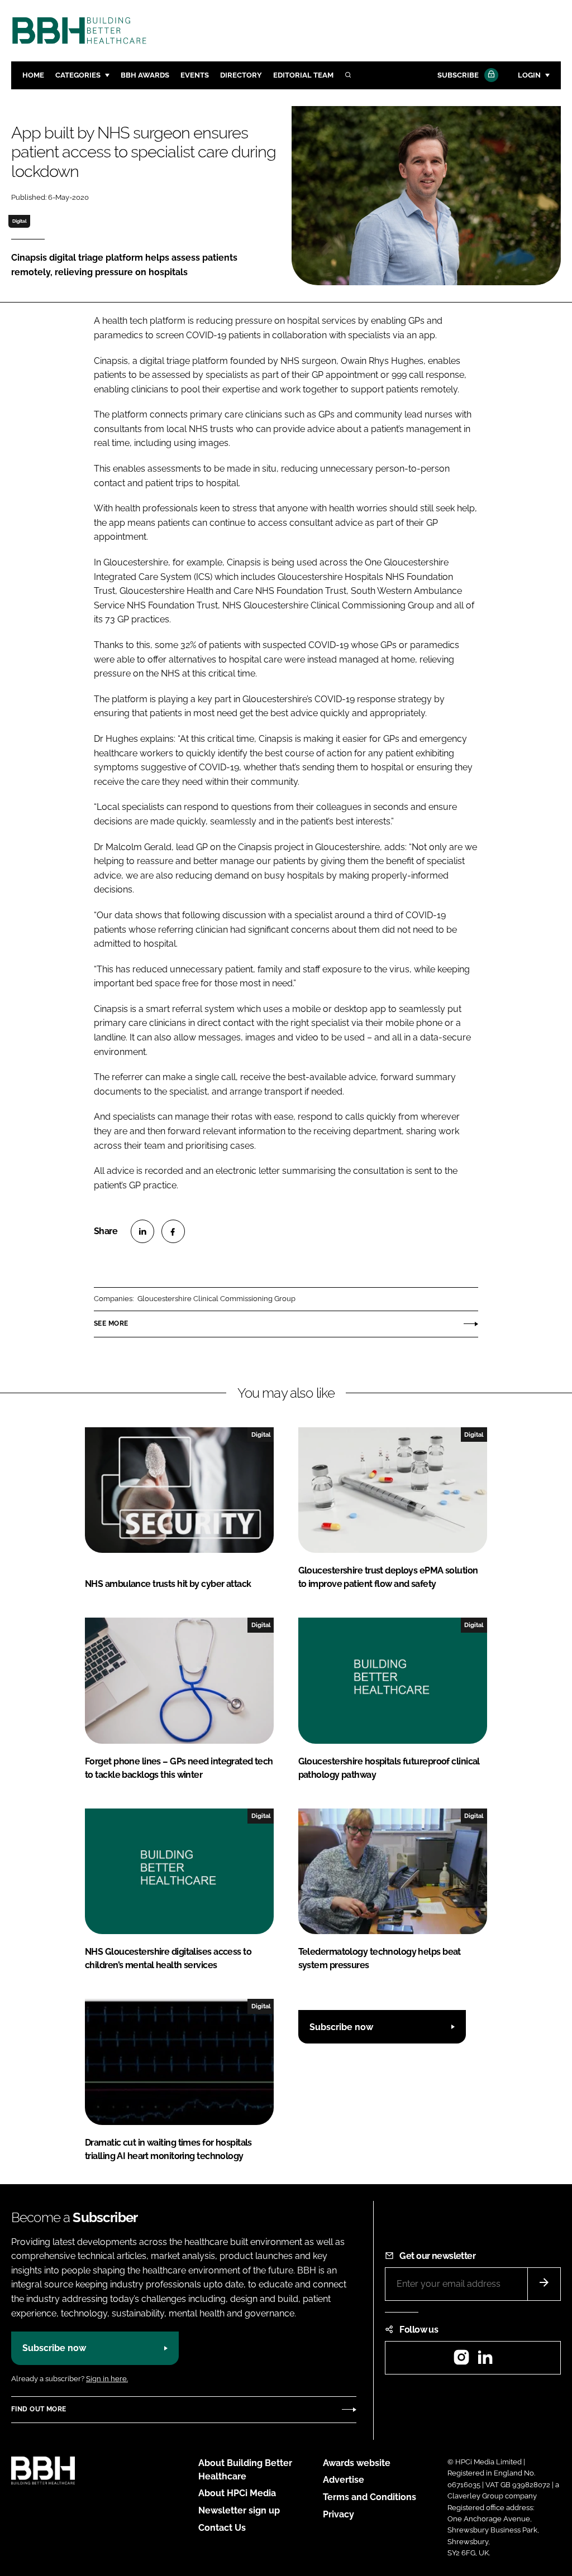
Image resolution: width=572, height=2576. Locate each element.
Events (195, 75)
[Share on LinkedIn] (142, 1231)
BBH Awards (145, 75)
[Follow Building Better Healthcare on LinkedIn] (485, 2361)
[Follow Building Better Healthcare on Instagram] (461, 2361)
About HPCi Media (237, 2493)
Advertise (344, 2480)
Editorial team (303, 75)
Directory (241, 75)
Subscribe (458, 75)
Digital (20, 221)
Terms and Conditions (370, 2497)
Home (33, 75)
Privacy (339, 2514)
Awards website (357, 2463)
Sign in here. (107, 2379)
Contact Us (222, 2528)
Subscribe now (341, 2027)
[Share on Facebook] (173, 1231)
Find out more (39, 2409)
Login (529, 75)
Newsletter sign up (239, 2510)
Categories (78, 75)
